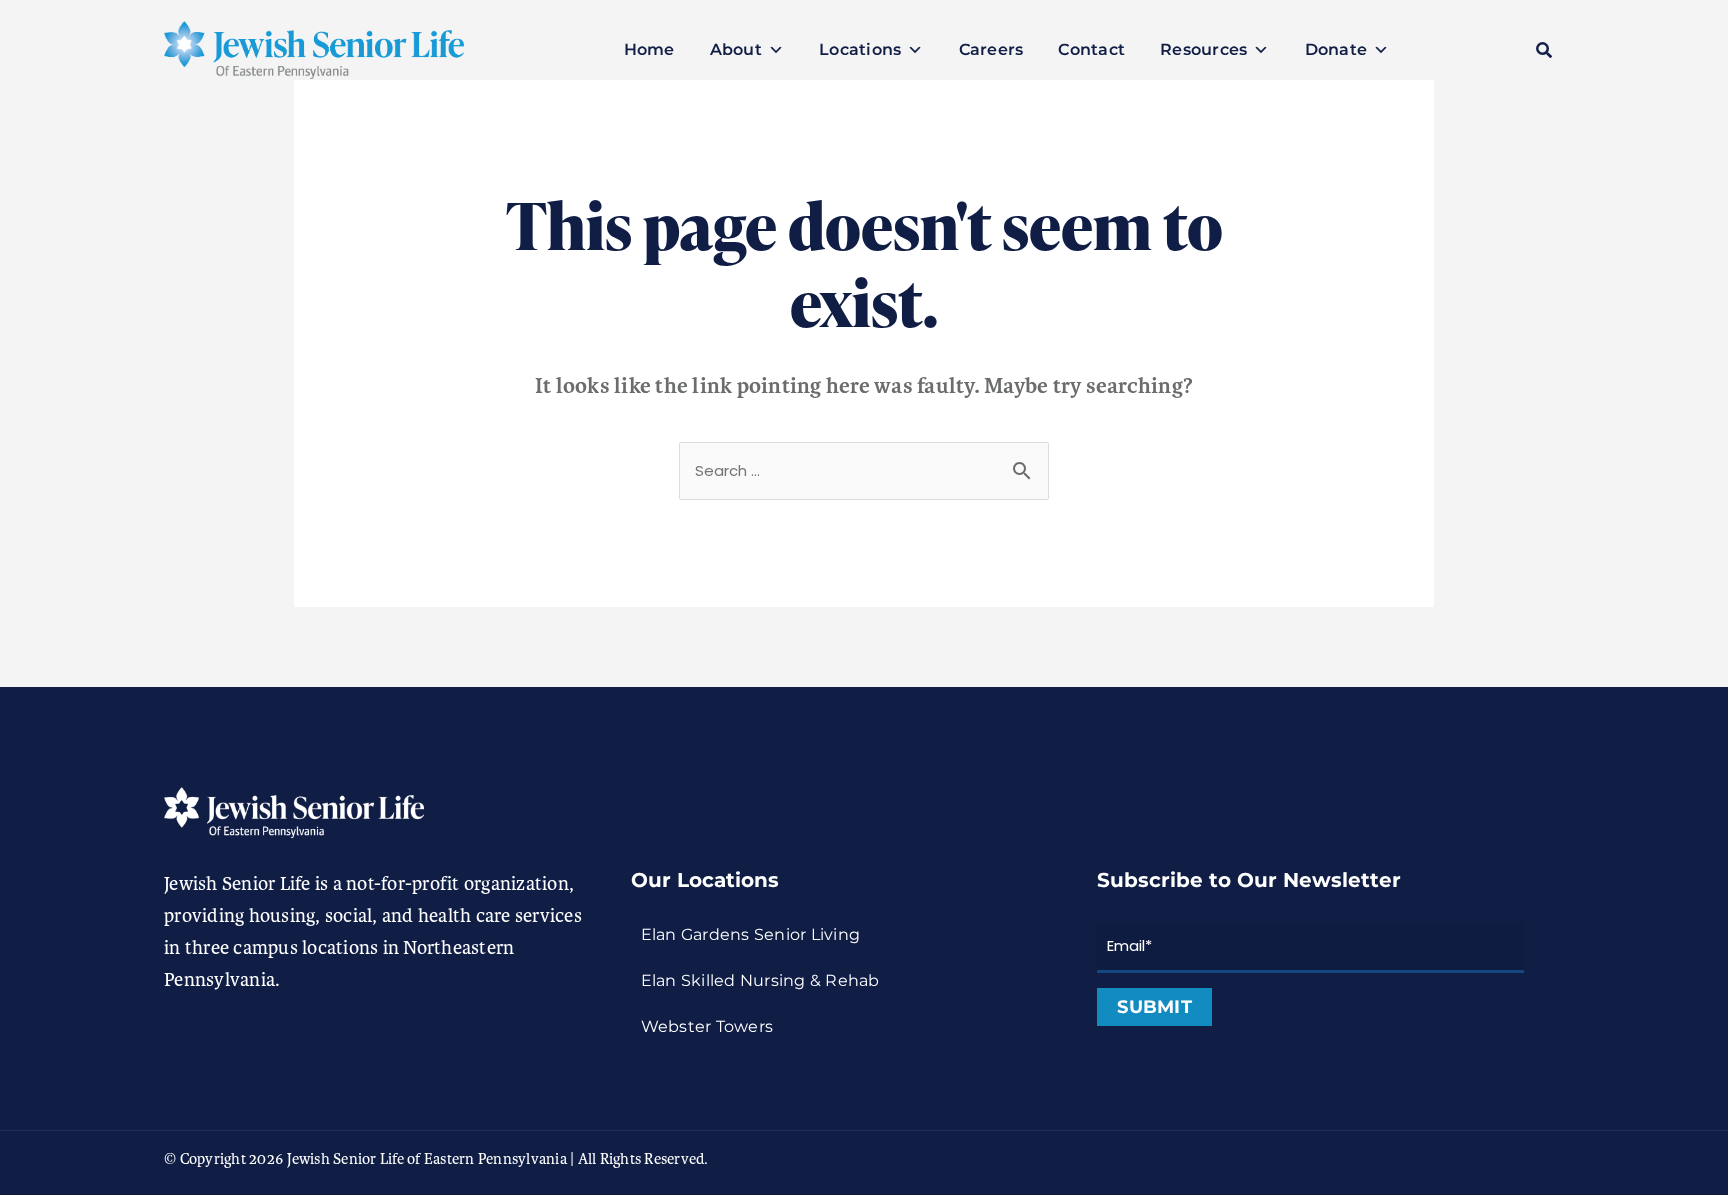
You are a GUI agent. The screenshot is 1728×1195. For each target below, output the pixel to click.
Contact (1091, 49)
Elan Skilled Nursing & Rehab (760, 980)
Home (649, 49)
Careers (991, 49)
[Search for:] (864, 470)
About (736, 49)
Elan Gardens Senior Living (751, 934)
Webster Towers (707, 1026)
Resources (1203, 49)
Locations (860, 49)
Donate (1336, 49)
